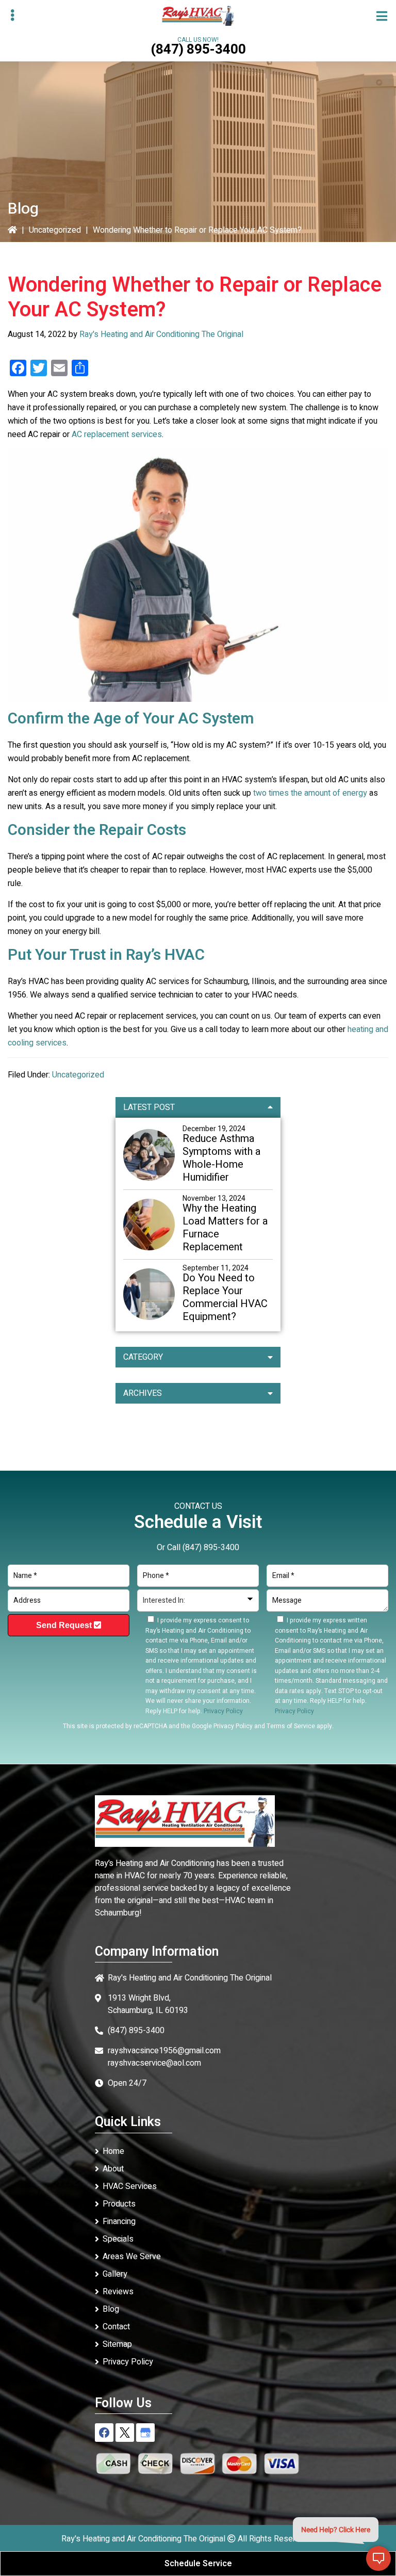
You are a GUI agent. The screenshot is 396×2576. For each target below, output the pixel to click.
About (113, 2169)
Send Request (65, 1625)
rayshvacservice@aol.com (154, 2063)
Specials (118, 2239)
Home (113, 2151)
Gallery (115, 2274)
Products (119, 2204)
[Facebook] (104, 2433)
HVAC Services (130, 2186)
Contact (116, 2327)
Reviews (118, 2292)
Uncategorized (55, 230)
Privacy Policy (233, 1726)
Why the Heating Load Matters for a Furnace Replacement (225, 1228)
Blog (111, 2309)
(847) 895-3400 (198, 50)
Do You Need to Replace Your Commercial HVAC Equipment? (225, 1297)
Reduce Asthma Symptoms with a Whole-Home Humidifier (221, 1158)
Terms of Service (291, 1726)
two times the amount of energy (310, 793)
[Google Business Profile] (145, 2433)
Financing (119, 2221)
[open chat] (378, 2558)
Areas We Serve (132, 2257)
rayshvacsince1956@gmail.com (164, 2051)
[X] (125, 2433)
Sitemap (117, 2344)
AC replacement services (117, 434)
